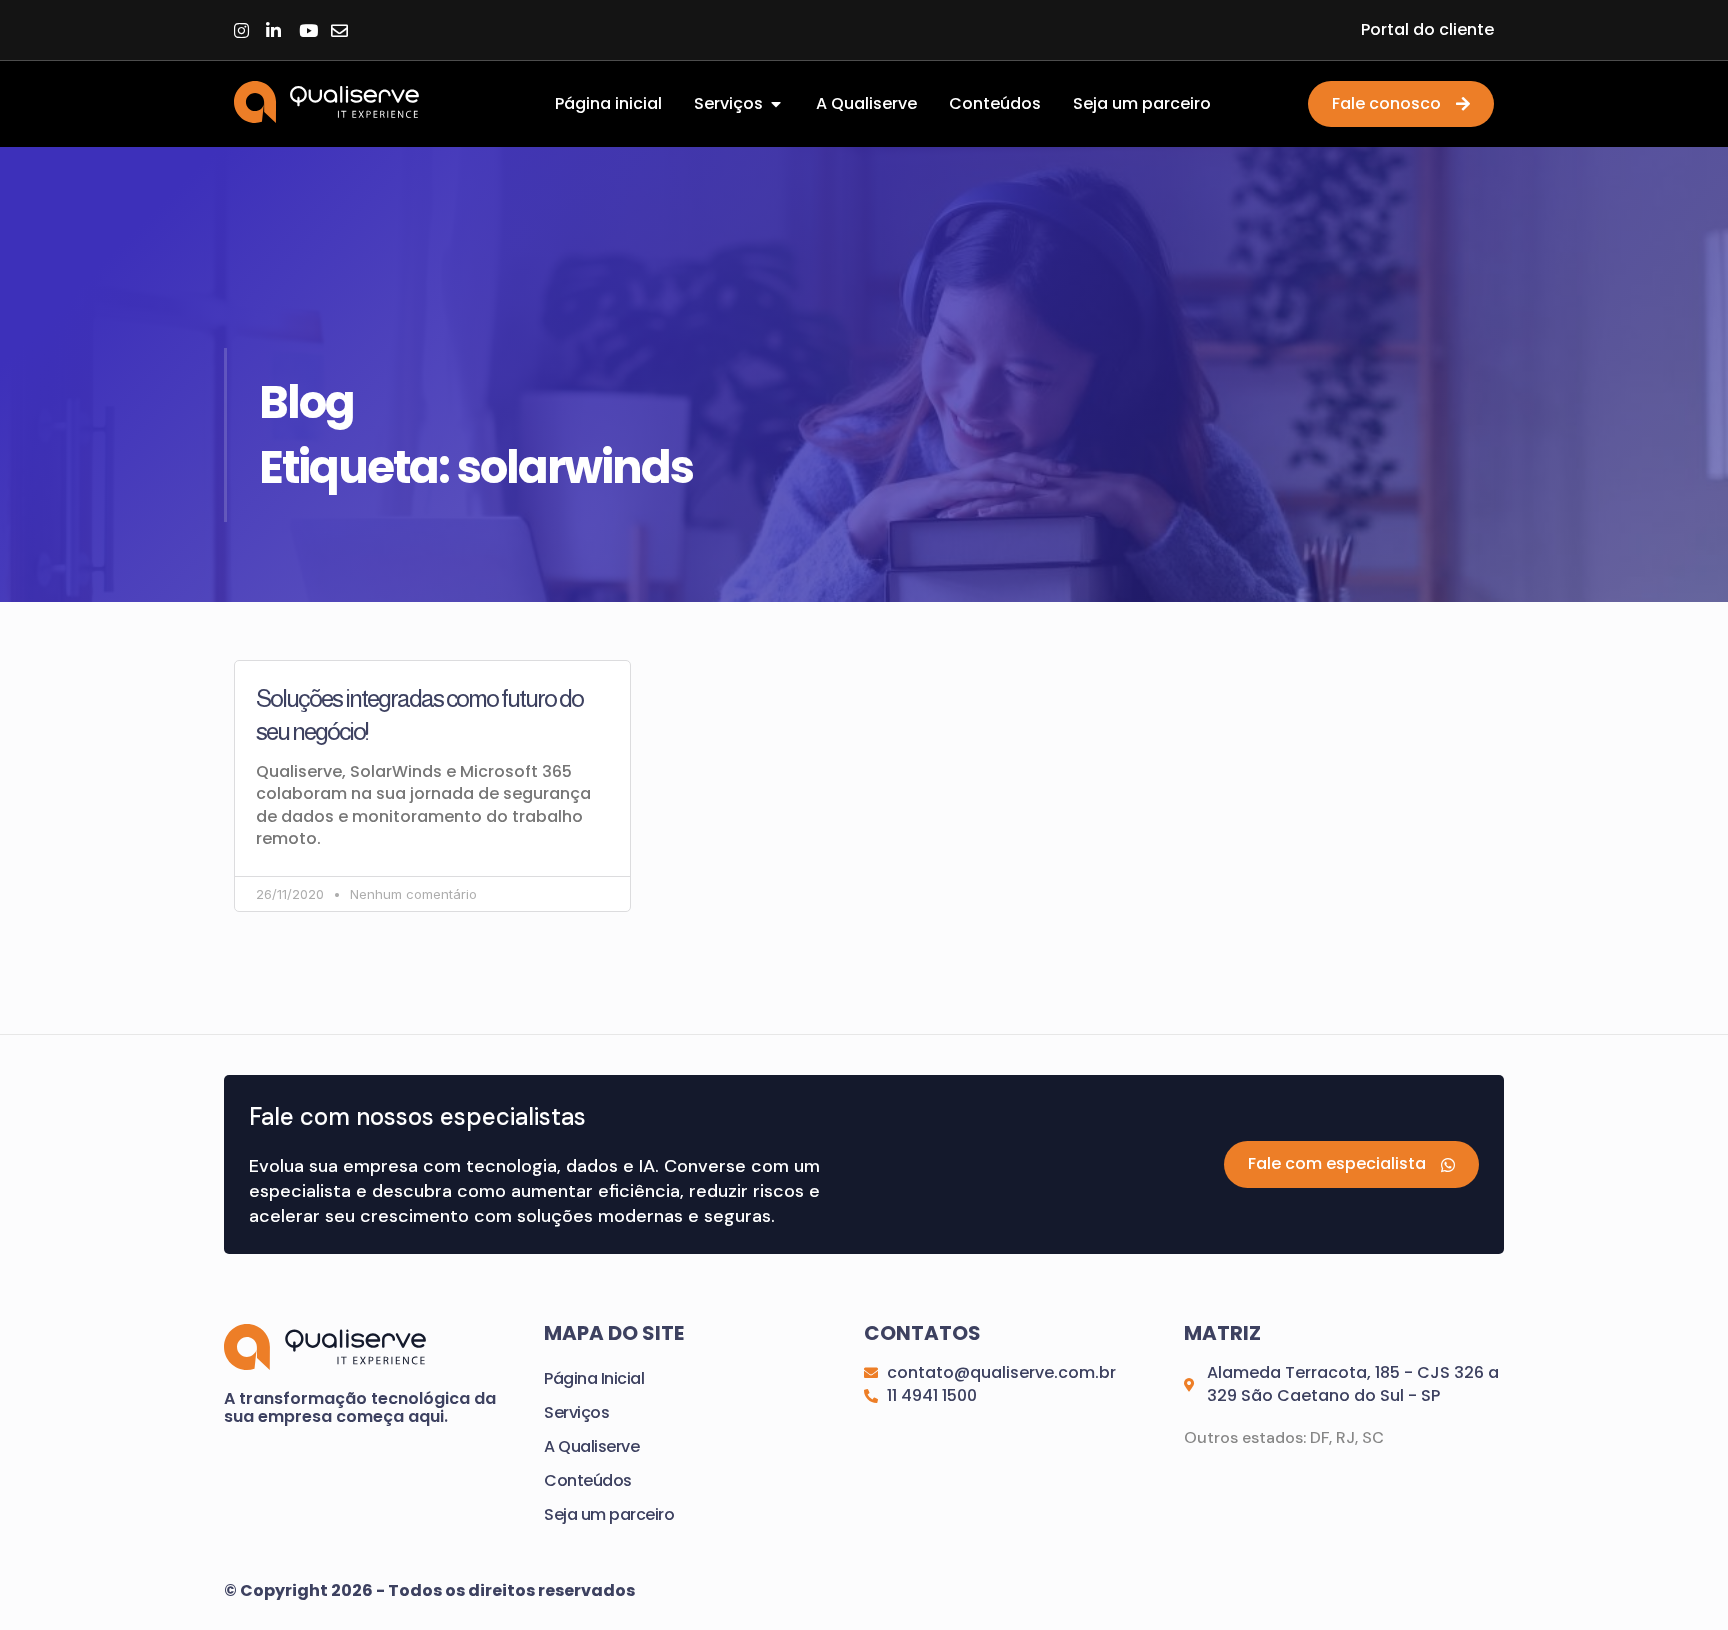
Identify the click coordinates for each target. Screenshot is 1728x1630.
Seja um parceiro (609, 1514)
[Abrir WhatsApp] (1678, 1579)
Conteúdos (588, 1480)
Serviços (576, 1412)
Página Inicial (594, 1378)
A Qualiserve (591, 1446)
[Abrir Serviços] (776, 104)
